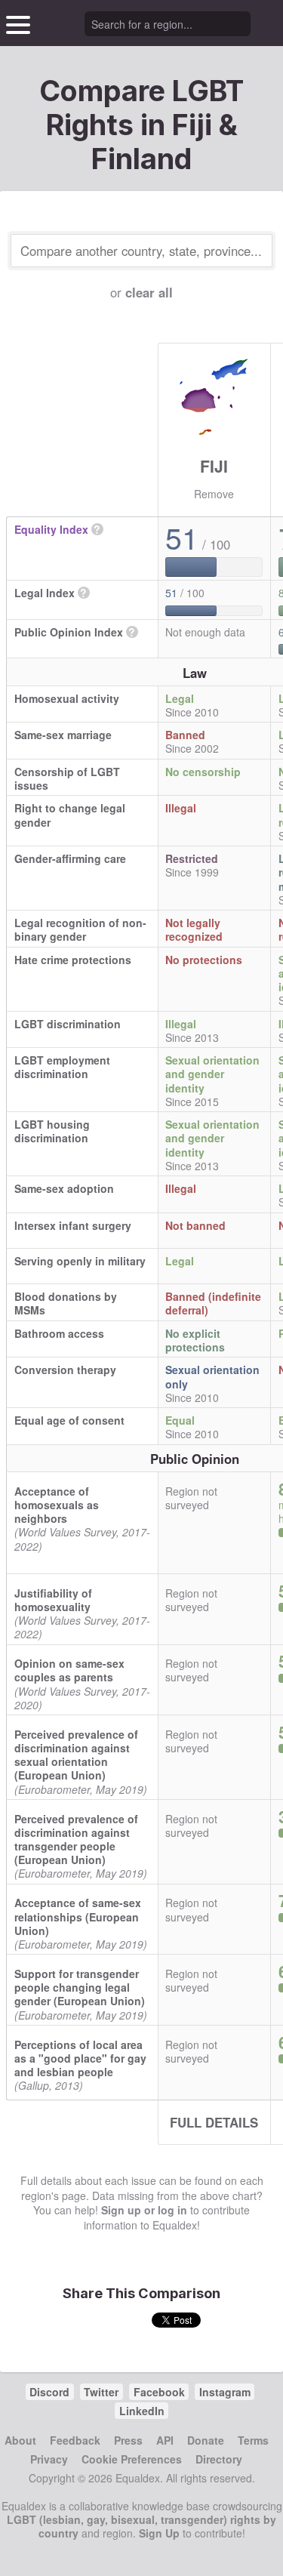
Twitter (101, 2392)
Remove (214, 494)
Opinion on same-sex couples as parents (69, 1670)
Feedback (75, 2440)
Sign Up (159, 2533)
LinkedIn (142, 2411)
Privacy (49, 2459)
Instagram (225, 2392)
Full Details (214, 2122)
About (20, 2440)
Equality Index (51, 529)
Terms (253, 2440)
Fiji (214, 466)
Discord (49, 2392)
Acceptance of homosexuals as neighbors (57, 1505)
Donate (206, 2440)
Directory (219, 2459)
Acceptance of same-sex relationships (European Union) (78, 1916)
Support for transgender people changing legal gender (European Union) (80, 1987)
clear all (149, 292)
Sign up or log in (144, 2210)
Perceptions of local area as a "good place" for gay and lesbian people (80, 2058)
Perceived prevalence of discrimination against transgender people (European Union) (76, 1840)
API (165, 2440)
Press (128, 2440)
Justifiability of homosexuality (53, 1600)
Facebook (159, 2392)
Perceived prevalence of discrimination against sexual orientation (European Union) (76, 1755)
